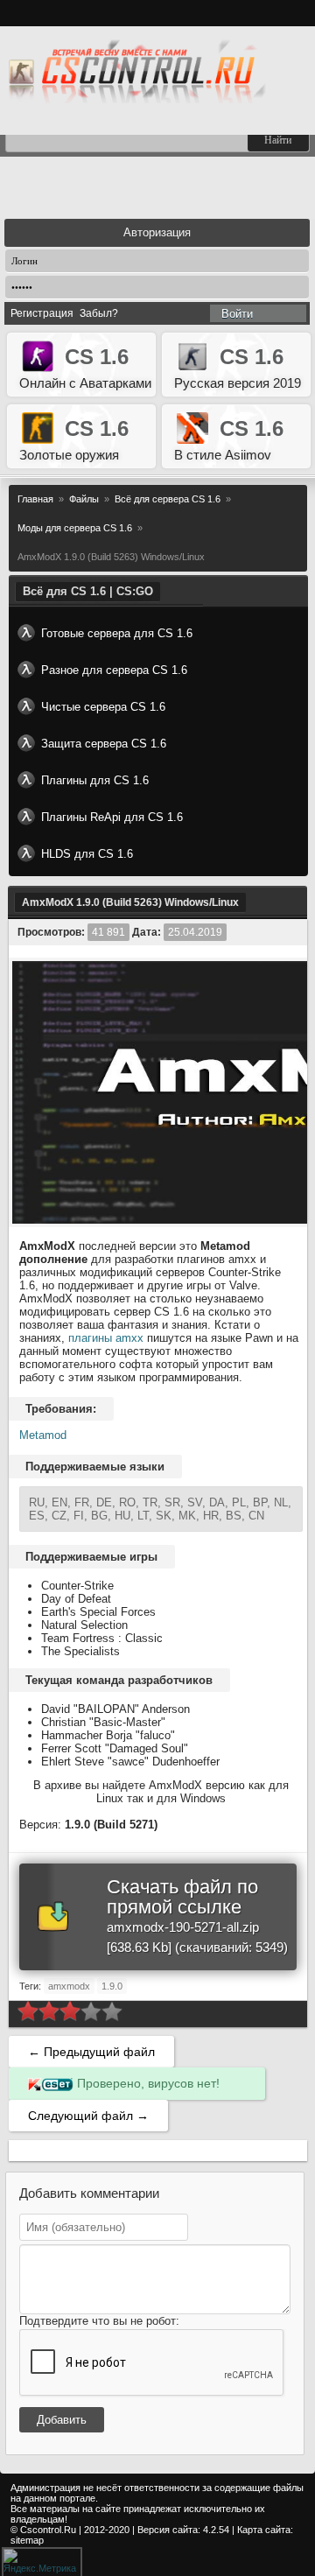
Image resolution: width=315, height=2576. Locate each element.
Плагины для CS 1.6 (95, 780)
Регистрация (42, 313)
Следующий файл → (88, 2116)
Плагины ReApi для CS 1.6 (112, 817)
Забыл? (99, 313)
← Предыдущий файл (91, 2052)
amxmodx (69, 1986)
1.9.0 (112, 1986)
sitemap (27, 2540)
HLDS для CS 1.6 (87, 854)
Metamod (43, 1435)
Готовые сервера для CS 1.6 (117, 633)
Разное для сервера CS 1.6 (114, 670)
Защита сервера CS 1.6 (104, 744)
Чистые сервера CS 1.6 (103, 707)
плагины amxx (106, 1338)
